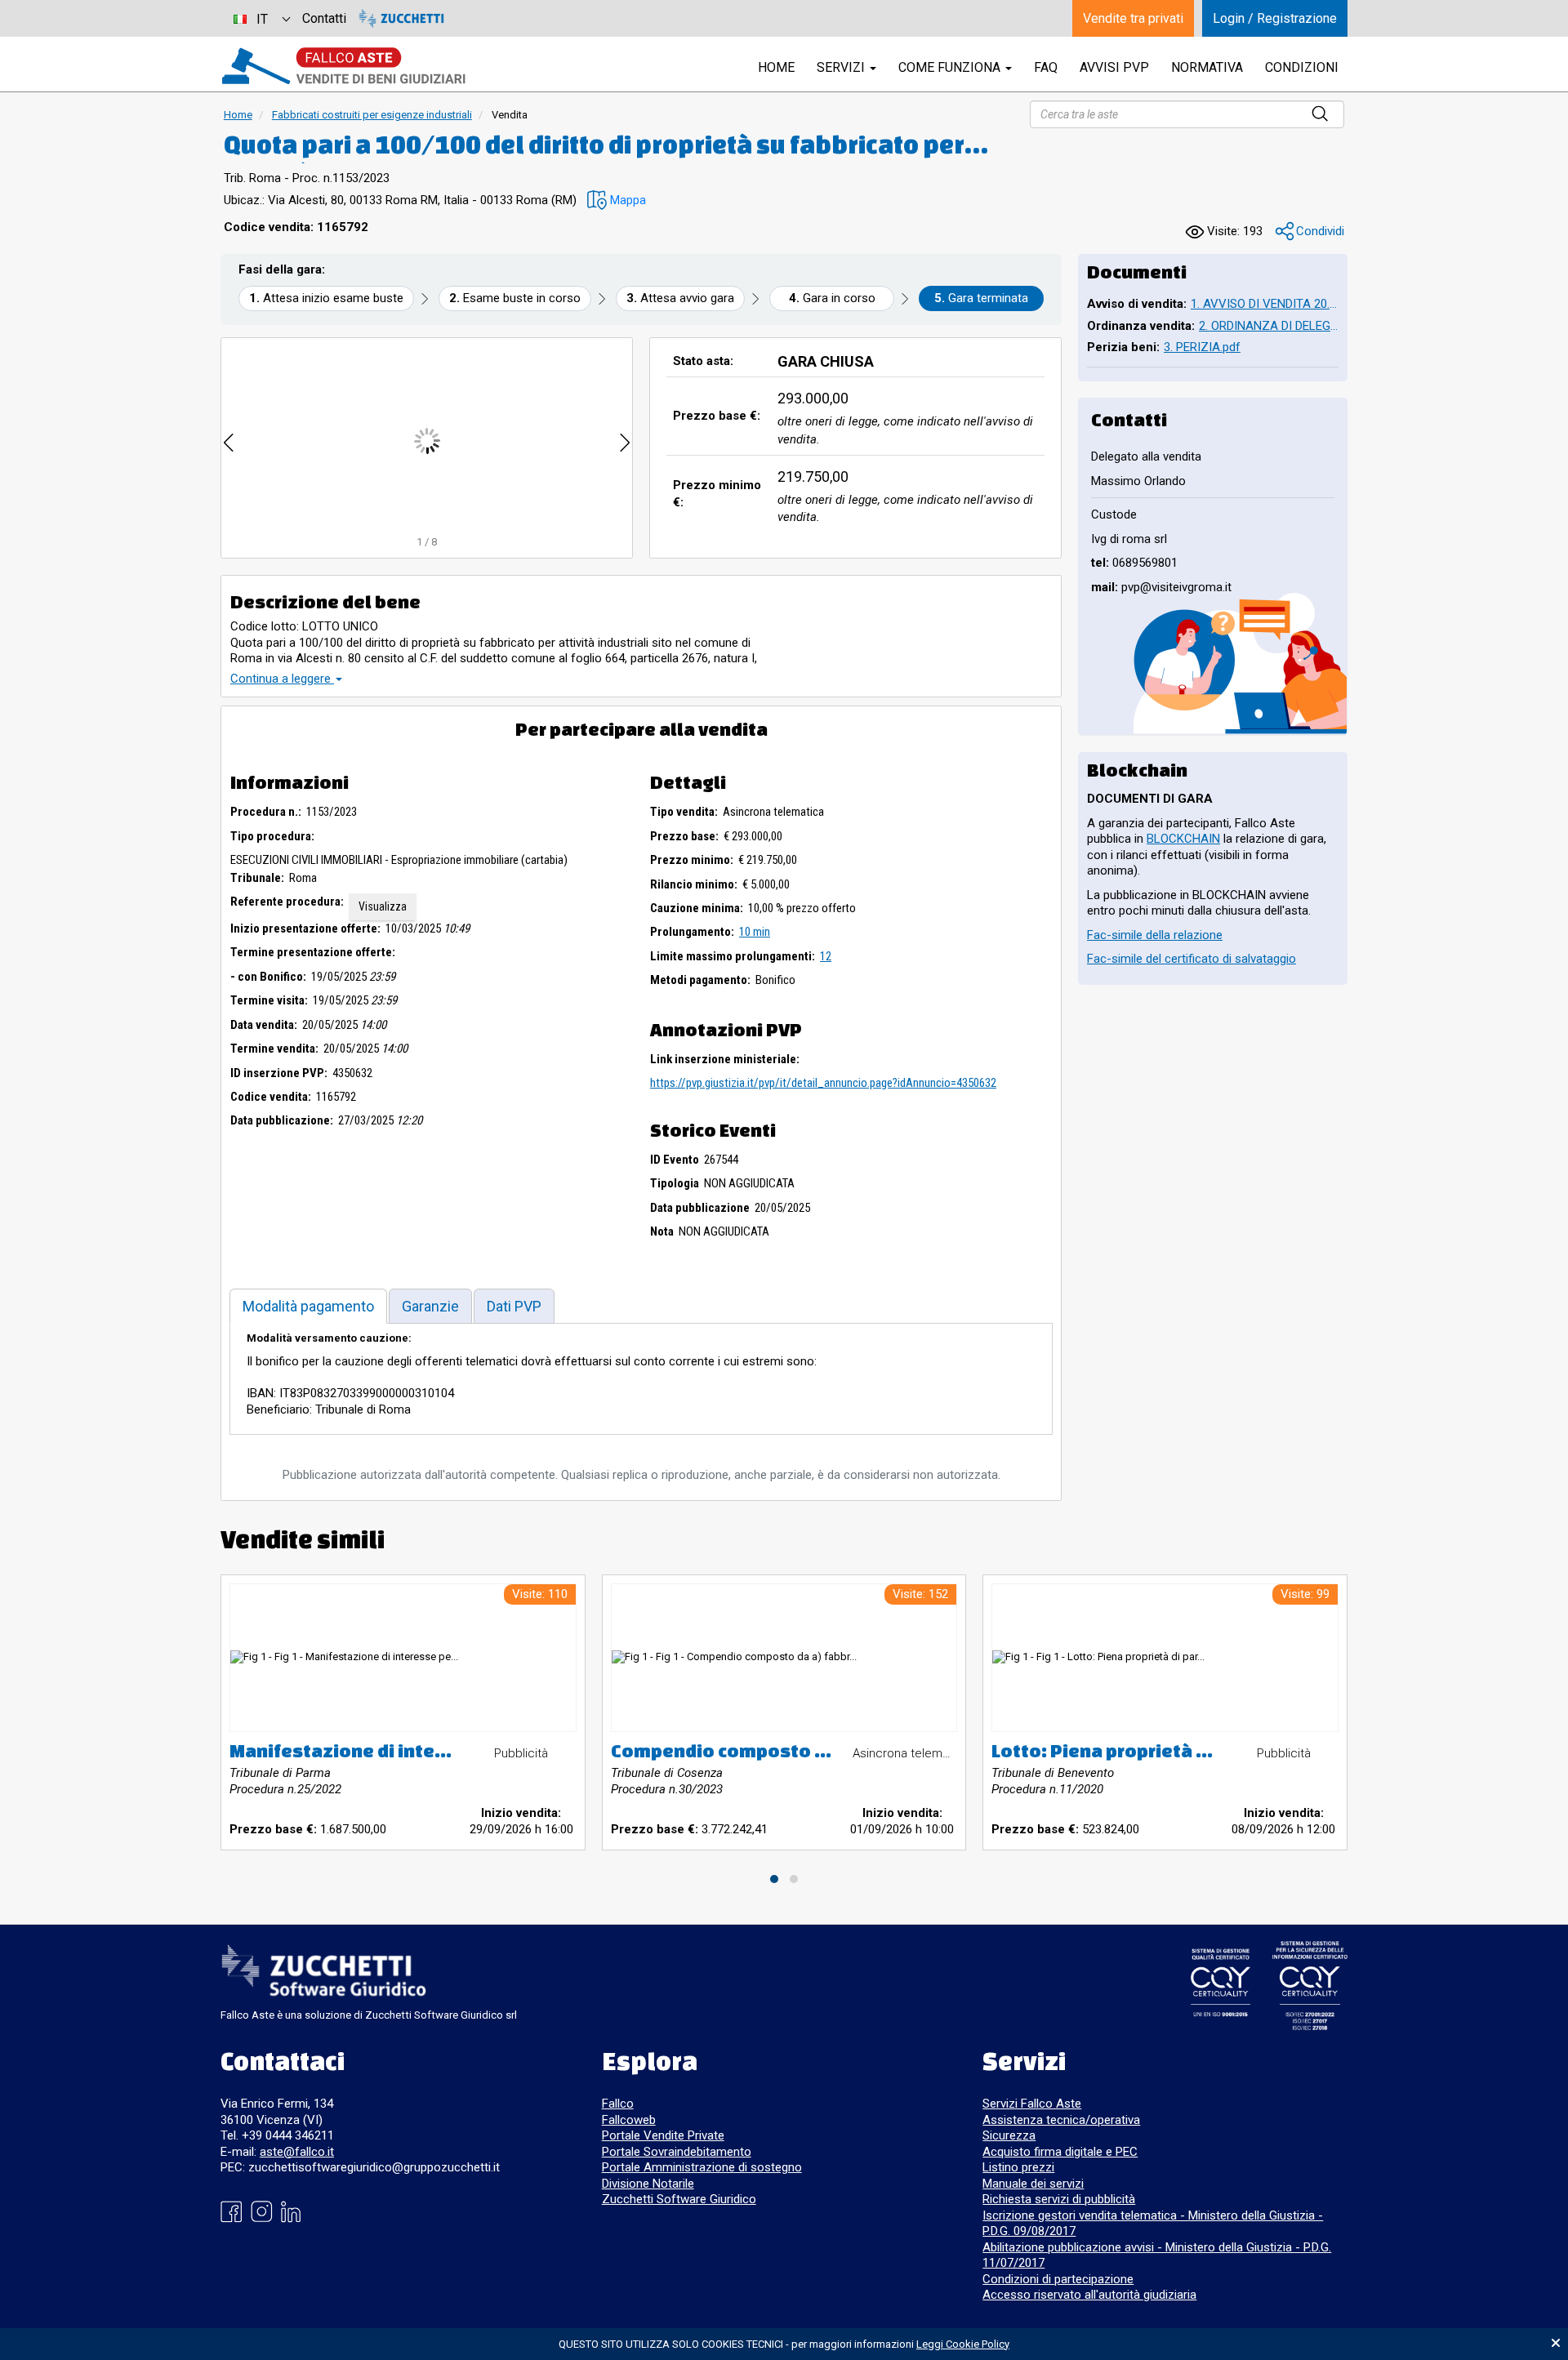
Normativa (1207, 67)
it (262, 19)
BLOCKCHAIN (1183, 839)
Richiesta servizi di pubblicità (1059, 2199)
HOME (776, 67)
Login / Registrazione (1275, 18)
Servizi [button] (842, 67)
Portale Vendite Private (663, 2135)
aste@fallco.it (297, 2152)
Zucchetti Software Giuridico (679, 2199)
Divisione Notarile (648, 2184)
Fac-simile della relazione (1155, 935)
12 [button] (826, 956)
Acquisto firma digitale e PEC (1060, 2152)
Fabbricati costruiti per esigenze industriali (372, 115)
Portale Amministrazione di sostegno (702, 2167)
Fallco (618, 2104)
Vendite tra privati (1133, 18)
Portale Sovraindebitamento (677, 2152)
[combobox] (261, 18)
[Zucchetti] (401, 18)
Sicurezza (1009, 2135)
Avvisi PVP (1114, 67)
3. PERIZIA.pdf (1202, 347)
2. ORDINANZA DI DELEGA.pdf (1269, 326)
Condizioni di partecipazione (1058, 2279)
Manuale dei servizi (1033, 2184)
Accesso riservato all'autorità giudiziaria (1089, 2295)
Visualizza (383, 906)
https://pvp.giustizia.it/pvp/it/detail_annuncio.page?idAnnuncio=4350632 (823, 1083)
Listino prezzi (1018, 2167)
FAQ (1046, 67)
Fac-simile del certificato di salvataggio (1192, 959)
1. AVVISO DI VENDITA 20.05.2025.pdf (1265, 304)
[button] (617, 200)
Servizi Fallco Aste (1032, 2104)
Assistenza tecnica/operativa (1061, 2120)
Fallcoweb (629, 2120)
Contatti (324, 18)
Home (238, 115)
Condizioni (1302, 67)
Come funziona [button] (951, 67)
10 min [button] (755, 932)
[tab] (308, 1306)
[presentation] (229, 441)
